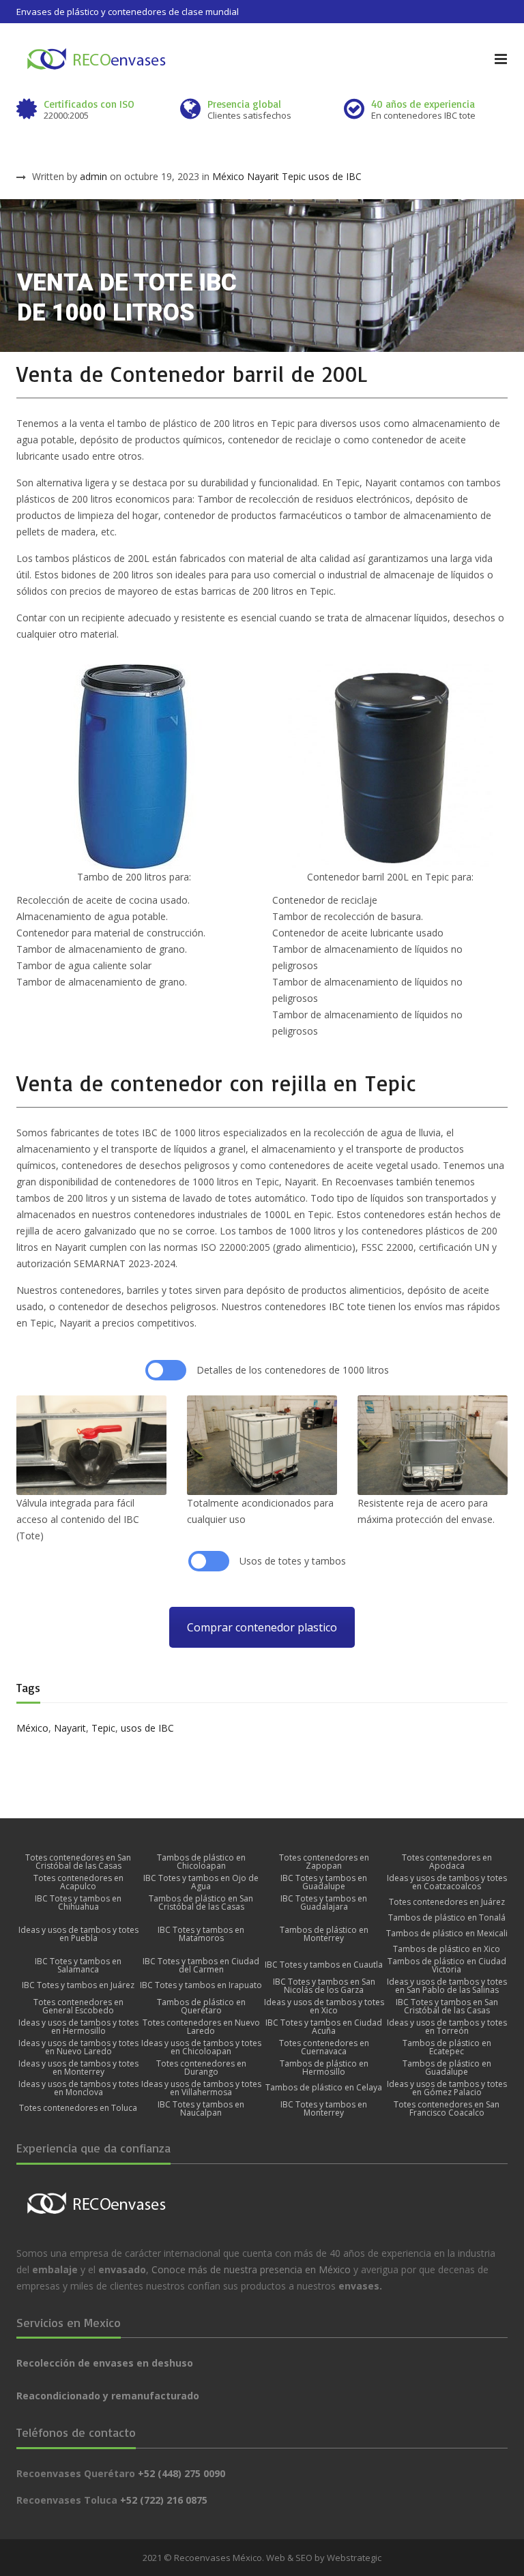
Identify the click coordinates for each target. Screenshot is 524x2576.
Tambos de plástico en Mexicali (447, 1934)
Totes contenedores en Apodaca (447, 1862)
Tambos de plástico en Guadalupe (447, 2068)
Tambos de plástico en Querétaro (201, 2007)
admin (93, 176)
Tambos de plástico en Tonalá (447, 1918)
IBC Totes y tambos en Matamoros (201, 1934)
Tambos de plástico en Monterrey (324, 1934)
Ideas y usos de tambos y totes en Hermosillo (78, 2027)
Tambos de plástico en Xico (447, 1949)
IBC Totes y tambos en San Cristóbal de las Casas (447, 2007)
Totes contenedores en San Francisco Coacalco (447, 2109)
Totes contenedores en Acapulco (78, 1882)
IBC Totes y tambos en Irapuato (201, 1985)
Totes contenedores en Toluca (78, 2108)
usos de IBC (335, 176)
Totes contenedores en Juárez (447, 1902)
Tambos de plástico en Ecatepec (447, 2047)
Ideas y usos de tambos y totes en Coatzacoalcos (447, 1882)
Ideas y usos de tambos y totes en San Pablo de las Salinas (447, 1986)
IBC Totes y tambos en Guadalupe (324, 1882)
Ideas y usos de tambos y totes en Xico (324, 2007)
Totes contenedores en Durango (201, 2068)
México (228, 176)
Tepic (294, 176)
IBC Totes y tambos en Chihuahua (78, 1903)
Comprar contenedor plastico (262, 1627)
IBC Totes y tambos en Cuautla (324, 1965)
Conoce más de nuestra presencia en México (251, 2269)
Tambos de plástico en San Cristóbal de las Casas (201, 1903)
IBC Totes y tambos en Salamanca (78, 1966)
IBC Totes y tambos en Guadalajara (324, 1903)
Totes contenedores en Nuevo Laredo (201, 2027)
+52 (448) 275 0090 (181, 2473)
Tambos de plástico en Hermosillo (324, 2068)
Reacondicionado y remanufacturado (108, 2396)
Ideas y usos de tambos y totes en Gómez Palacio (447, 2088)
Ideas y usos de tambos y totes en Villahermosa (201, 2088)
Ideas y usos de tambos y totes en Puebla (78, 1934)
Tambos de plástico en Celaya (324, 2088)
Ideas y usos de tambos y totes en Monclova (78, 2088)
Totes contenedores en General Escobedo (78, 2007)
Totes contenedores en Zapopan (324, 1862)
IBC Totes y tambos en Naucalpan (201, 2109)
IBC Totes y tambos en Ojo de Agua (201, 1882)
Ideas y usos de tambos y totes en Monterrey (78, 2068)
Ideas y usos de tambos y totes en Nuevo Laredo (78, 2047)
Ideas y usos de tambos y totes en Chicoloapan (201, 2047)
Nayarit (263, 176)
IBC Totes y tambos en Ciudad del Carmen (201, 1966)
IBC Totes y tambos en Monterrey (324, 2109)
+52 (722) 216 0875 (164, 2500)
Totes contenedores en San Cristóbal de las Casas (78, 1862)
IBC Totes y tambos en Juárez (78, 1985)
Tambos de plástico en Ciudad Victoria (447, 1966)
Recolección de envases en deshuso (105, 2363)
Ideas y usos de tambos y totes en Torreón (447, 2027)
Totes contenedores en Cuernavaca (324, 2047)
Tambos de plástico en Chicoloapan (201, 1862)
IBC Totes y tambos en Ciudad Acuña (324, 2027)
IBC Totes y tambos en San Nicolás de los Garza (324, 1986)
